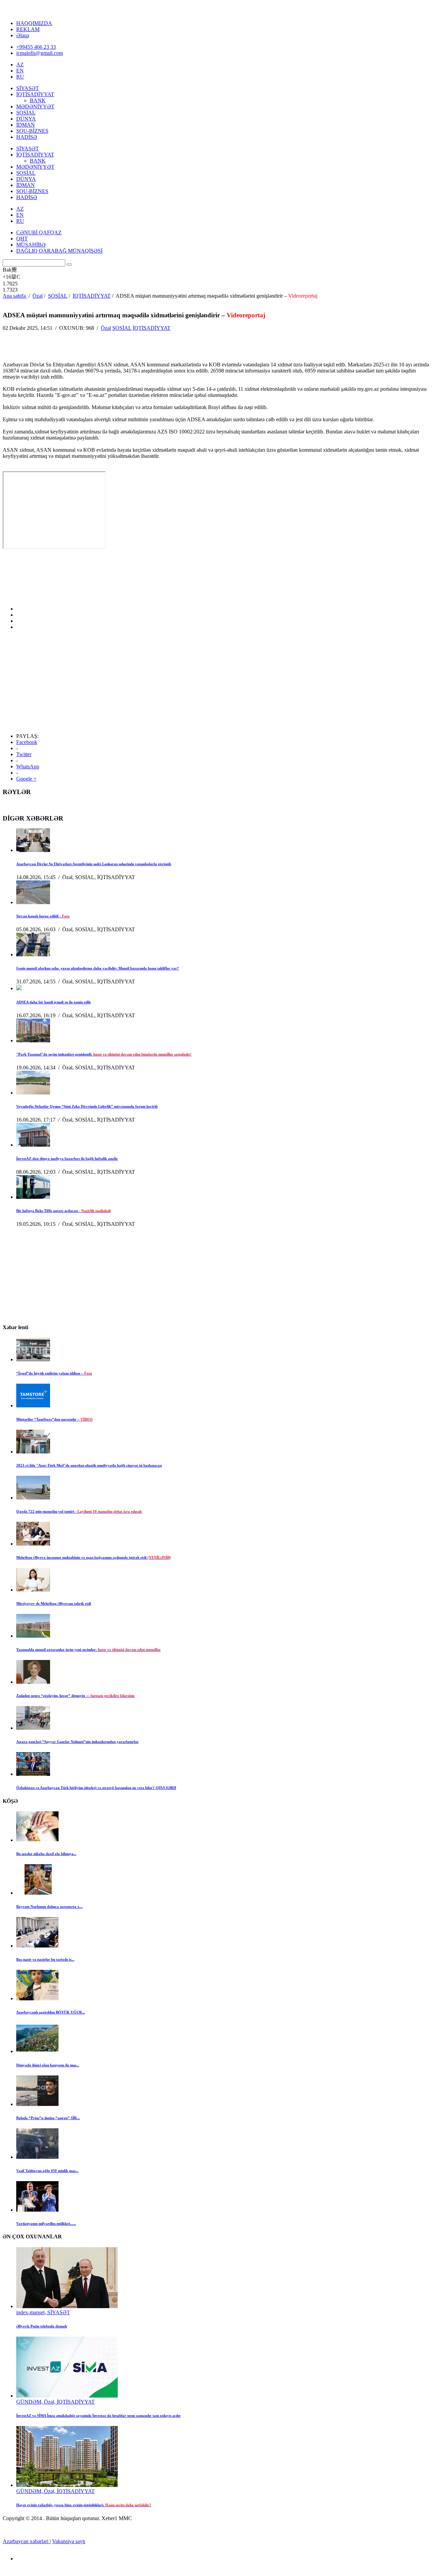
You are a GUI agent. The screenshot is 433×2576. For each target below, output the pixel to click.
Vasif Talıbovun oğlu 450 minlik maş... (47, 2171)
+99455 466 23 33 (36, 47)
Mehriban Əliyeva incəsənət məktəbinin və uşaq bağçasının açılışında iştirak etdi (94, 1557)
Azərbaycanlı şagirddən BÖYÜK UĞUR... (51, 2012)
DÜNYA (26, 119)
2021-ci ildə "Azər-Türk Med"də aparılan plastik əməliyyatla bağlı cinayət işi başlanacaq (89, 1465)
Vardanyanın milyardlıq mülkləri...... (46, 2223)
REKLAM (28, 29)
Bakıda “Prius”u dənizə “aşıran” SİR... (48, 2118)
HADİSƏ (27, 137)
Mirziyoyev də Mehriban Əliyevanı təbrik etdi (54, 1603)
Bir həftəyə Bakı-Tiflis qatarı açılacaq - (63, 1211)
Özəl (106, 328)
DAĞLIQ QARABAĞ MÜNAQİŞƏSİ (59, 251)
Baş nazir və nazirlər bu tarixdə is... (45, 1959)
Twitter (24, 754)
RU (20, 77)
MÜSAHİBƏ (31, 245)
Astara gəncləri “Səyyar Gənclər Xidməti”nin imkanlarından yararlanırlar (77, 1742)
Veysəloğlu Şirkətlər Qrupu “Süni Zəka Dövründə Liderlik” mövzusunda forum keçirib (87, 1106)
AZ (20, 65)
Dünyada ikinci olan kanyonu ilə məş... (48, 2065)
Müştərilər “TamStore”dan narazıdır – (54, 1419)
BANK (38, 100)
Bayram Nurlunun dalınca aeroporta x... (49, 1907)
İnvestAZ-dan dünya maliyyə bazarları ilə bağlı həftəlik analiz (67, 1158)
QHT (22, 239)
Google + (26, 779)
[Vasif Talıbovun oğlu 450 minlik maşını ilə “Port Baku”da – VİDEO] (37, 2157)
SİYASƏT (28, 88)
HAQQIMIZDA (34, 23)
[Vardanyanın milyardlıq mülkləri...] (37, 2210)
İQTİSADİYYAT (35, 94)
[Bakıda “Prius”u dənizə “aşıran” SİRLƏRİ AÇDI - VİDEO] (37, 2104)
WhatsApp (28, 767)
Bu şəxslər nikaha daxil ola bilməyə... (46, 1854)
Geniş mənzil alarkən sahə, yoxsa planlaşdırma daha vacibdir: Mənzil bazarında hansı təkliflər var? (98, 968)
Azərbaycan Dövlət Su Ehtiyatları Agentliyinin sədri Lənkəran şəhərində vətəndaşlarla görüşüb (94, 864)
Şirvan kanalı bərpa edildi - (43, 916)
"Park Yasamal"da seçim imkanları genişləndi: (104, 1054)
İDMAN (26, 125)
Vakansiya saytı (69, 2541)
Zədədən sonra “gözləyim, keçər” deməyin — (75, 1696)
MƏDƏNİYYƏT (35, 107)
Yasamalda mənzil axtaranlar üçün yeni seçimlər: (88, 1649)
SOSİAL (26, 113)
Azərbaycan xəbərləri (26, 2541)
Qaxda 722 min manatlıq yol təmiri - (79, 1511)
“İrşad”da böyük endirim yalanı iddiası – (54, 1373)
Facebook (27, 742)
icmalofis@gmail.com (40, 53)
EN (20, 71)
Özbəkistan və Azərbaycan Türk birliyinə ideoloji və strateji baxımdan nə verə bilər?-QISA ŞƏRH (96, 1788)
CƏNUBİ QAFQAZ (39, 232)
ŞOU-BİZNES (32, 131)
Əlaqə (23, 35)
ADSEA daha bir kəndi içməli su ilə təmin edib (53, 1002)
